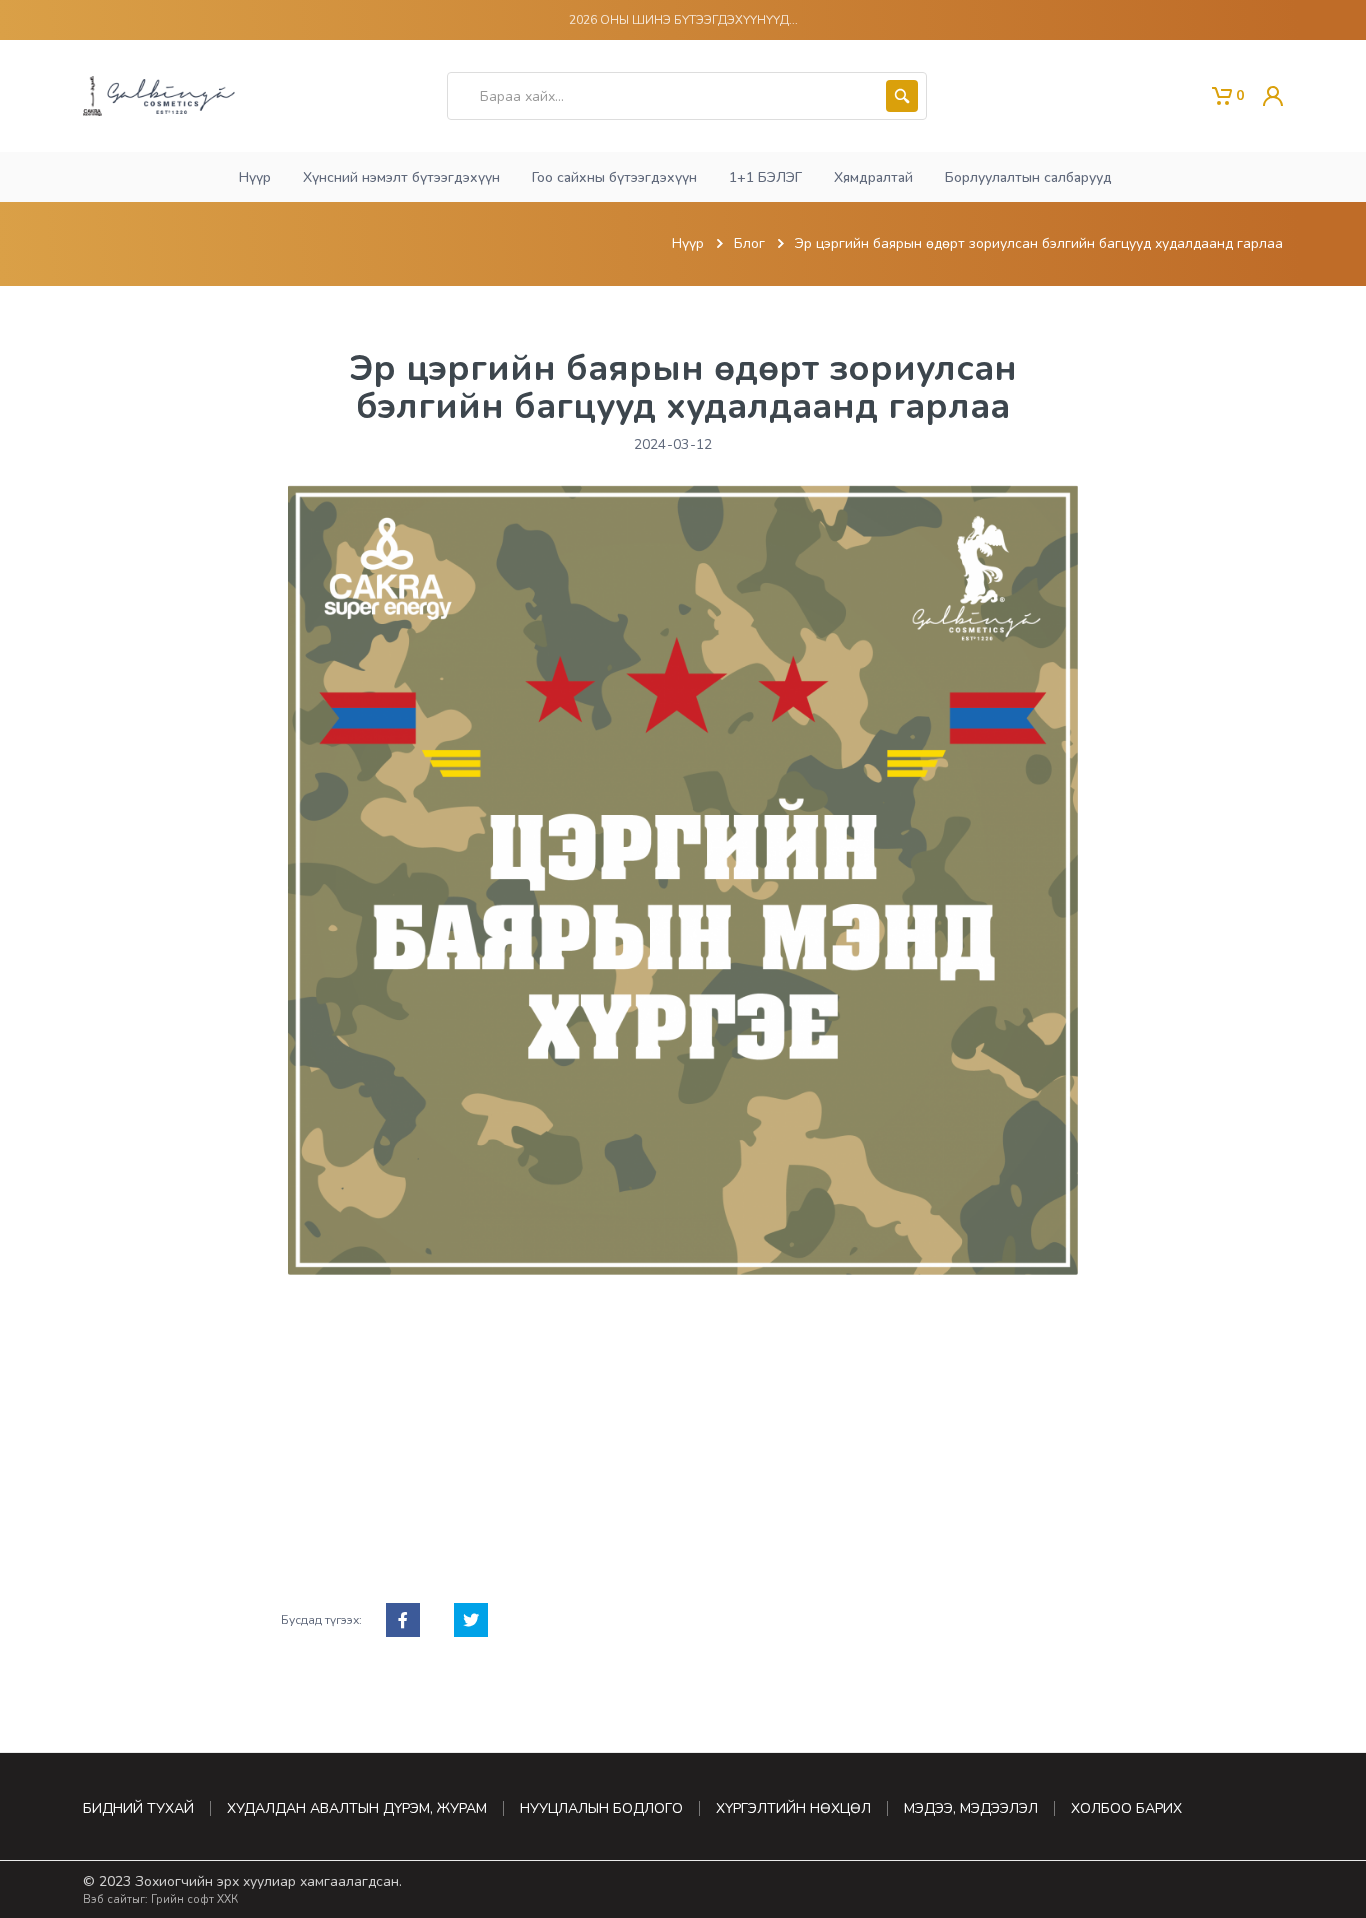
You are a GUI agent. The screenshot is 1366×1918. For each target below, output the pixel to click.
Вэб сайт (107, 1899)
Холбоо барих (1126, 1808)
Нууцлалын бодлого (601, 1808)
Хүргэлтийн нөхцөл (793, 1808)
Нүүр (688, 243)
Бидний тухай (138, 1808)
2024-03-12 (673, 444)
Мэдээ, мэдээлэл (971, 1808)
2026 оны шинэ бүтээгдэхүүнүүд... (683, 20)
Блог (749, 243)
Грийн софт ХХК (194, 1899)
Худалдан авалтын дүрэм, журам (357, 1808)
